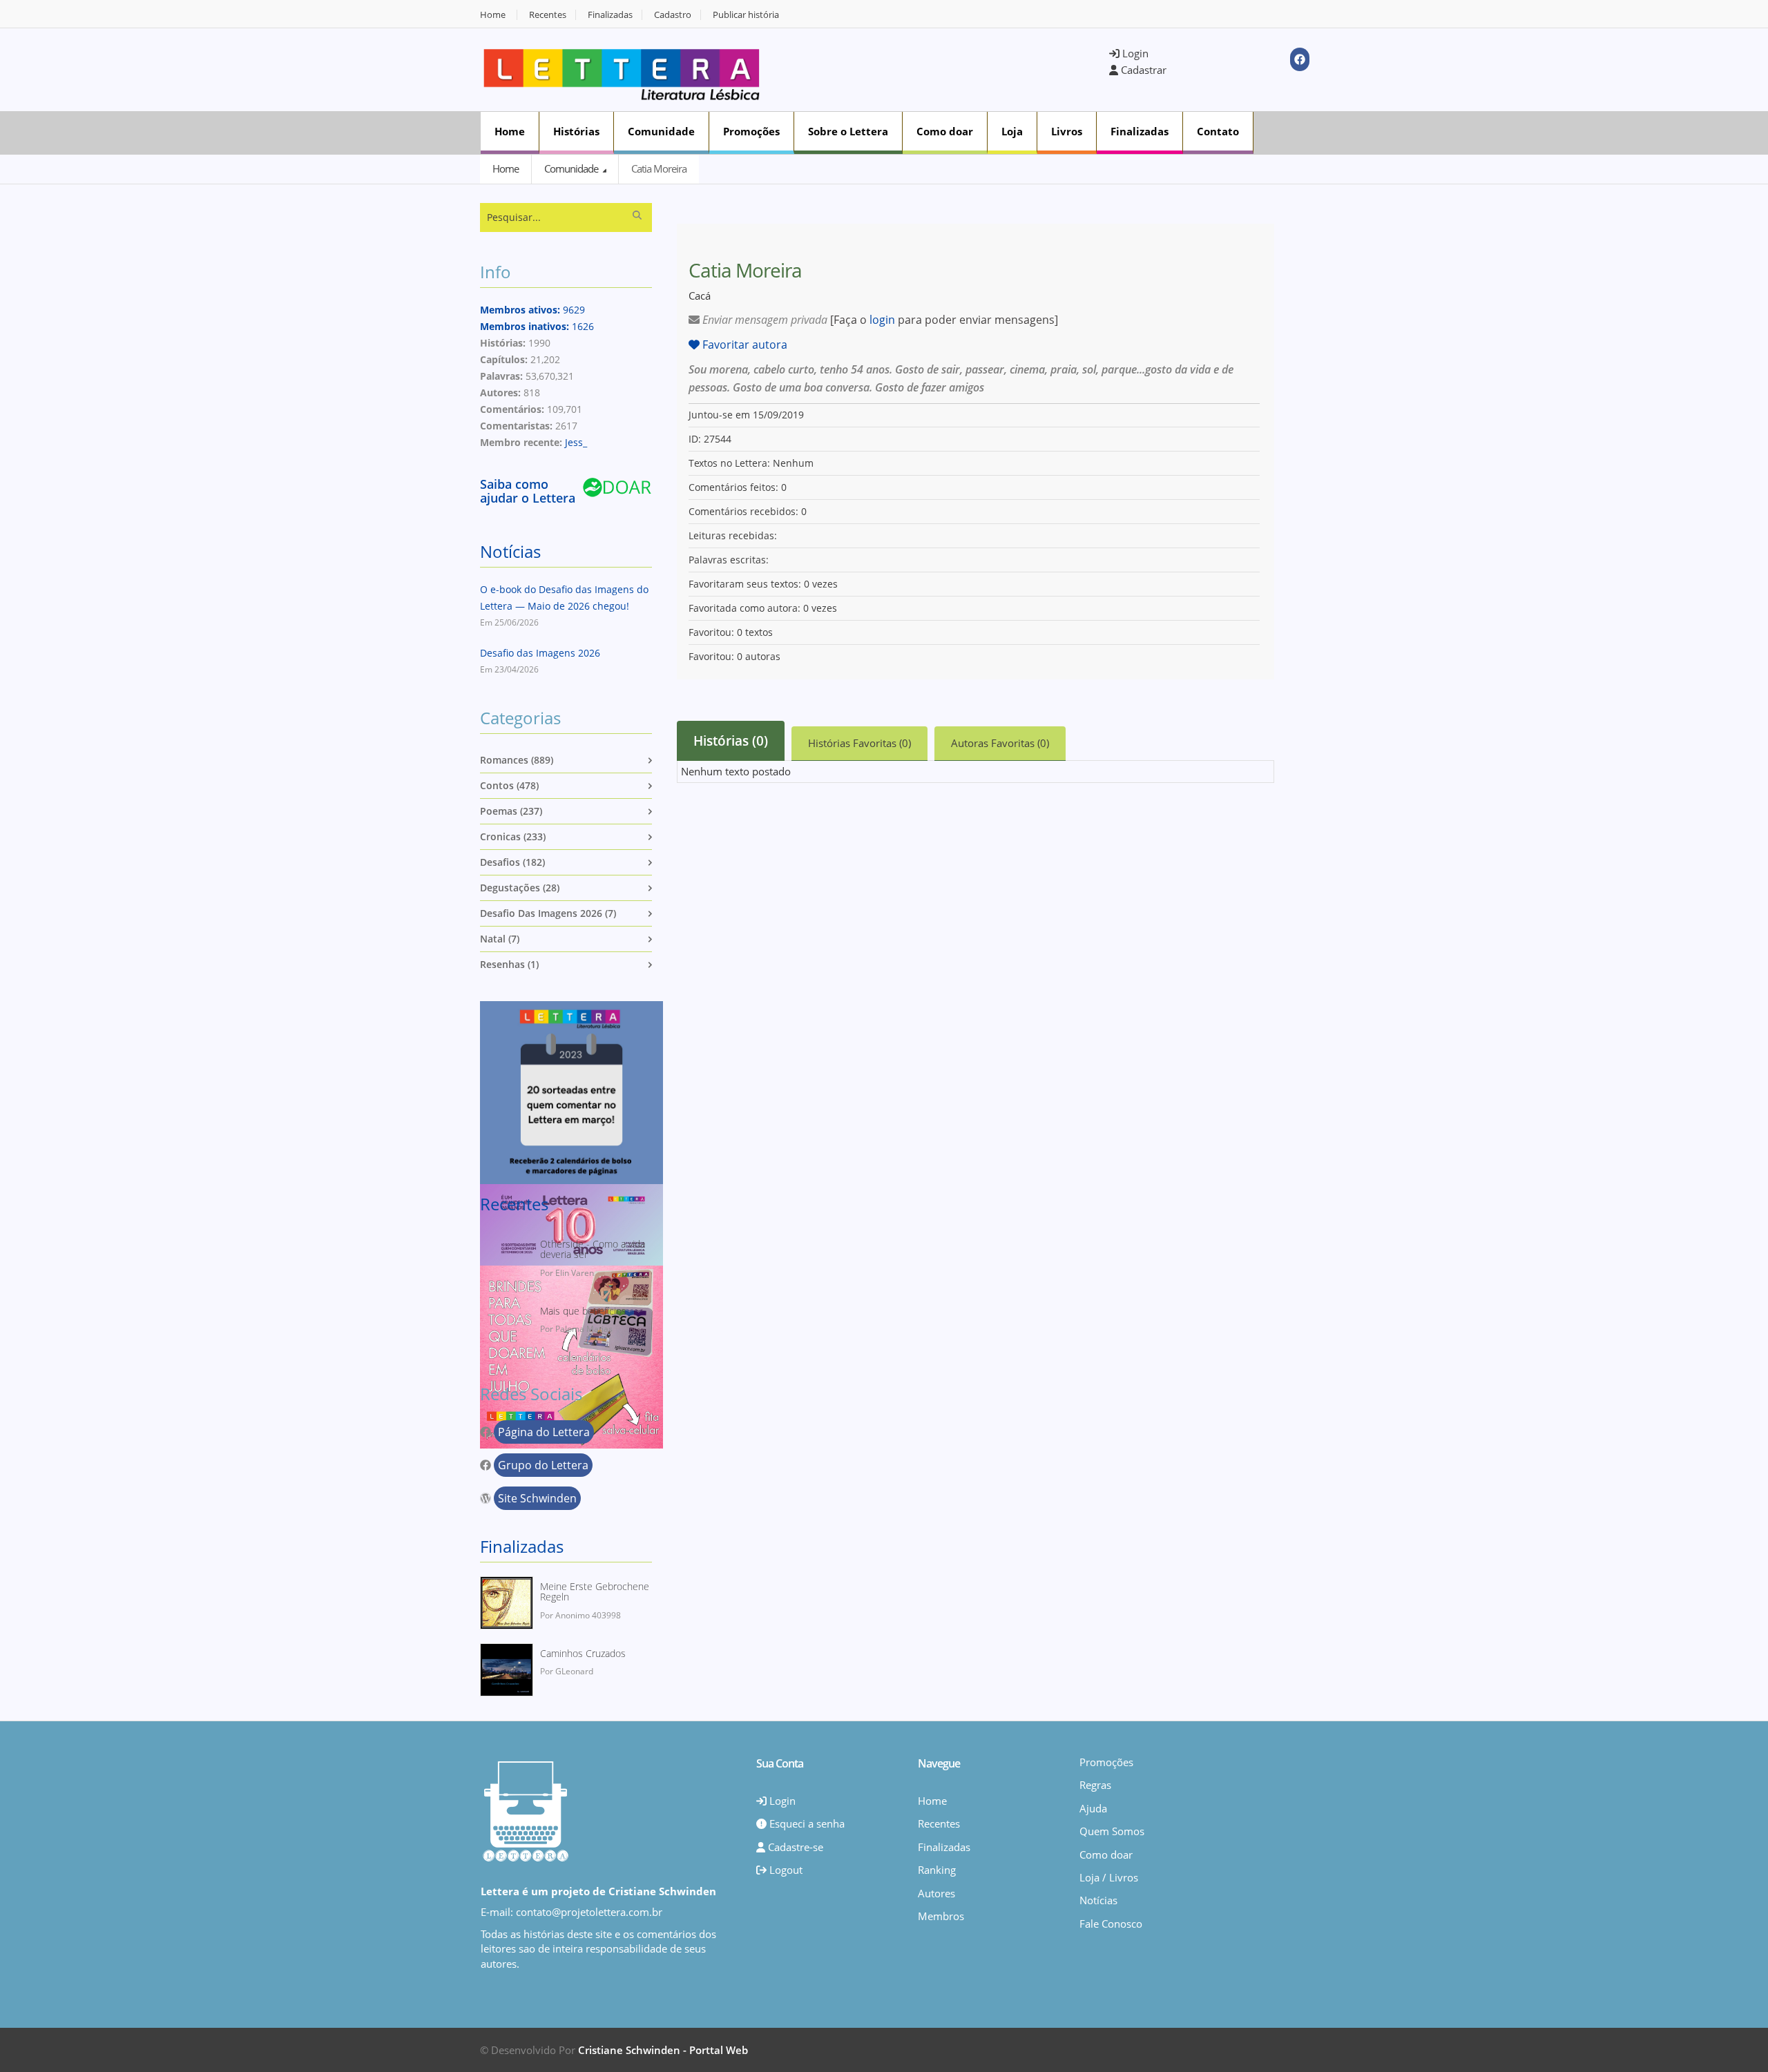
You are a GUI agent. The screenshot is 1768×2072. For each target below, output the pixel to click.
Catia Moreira (659, 168)
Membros (941, 1916)
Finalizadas (610, 15)
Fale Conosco (1111, 1924)
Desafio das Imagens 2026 (540, 653)
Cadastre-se (794, 1847)
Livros (1067, 131)
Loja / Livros (1109, 1877)
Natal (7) (500, 939)
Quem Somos (1112, 1831)
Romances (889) (517, 760)
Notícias (510, 551)
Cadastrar (1142, 70)
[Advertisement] (943, 68)
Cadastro (673, 15)
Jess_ (576, 442)
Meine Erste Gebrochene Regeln (595, 1592)
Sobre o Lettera (848, 131)
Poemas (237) (511, 811)
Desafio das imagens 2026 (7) (548, 913)
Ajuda (1093, 1808)
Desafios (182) (512, 862)
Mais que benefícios (583, 1311)
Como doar (945, 131)
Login (1134, 53)
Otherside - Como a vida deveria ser (593, 1249)
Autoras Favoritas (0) (1000, 743)
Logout (785, 1870)
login (882, 320)
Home (493, 15)
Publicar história (746, 15)
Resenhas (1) (509, 964)
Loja (1012, 131)
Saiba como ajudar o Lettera (528, 491)
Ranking (937, 1870)
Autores (936, 1893)
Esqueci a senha (806, 1823)
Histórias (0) (731, 741)
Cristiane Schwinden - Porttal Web (663, 2050)
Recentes (548, 15)
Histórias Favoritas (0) (859, 743)
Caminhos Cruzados (583, 1653)
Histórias (576, 131)
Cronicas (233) (513, 836)
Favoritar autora (743, 345)
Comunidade (661, 131)
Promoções (751, 131)
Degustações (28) (520, 888)
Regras (1095, 1785)
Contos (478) (509, 785)
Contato (1218, 131)
